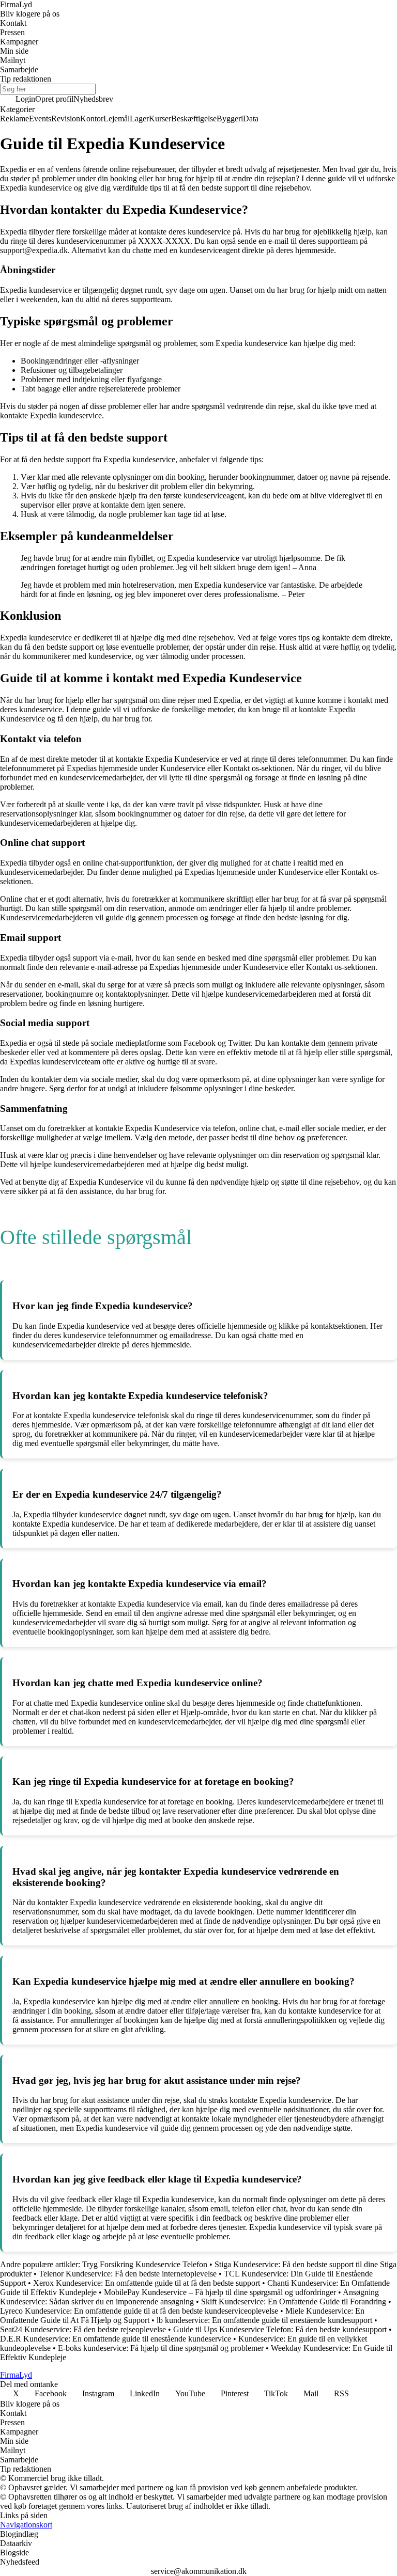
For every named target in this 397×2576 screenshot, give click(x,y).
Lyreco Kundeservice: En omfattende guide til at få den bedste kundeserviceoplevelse (139, 2311)
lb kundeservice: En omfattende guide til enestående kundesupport (264, 2320)
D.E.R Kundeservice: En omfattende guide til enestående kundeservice (116, 2339)
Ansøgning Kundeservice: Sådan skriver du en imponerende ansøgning (189, 2297)
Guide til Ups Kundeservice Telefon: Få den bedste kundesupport (280, 2329)
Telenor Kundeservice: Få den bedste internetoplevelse (128, 2274)
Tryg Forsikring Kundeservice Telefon (145, 2264)
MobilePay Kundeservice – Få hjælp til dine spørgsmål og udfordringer (220, 2292)
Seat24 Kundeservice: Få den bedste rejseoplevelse (83, 2329)
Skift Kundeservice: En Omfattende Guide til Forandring (294, 2302)
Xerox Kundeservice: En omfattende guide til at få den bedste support (147, 2283)
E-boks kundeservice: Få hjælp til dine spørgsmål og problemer (161, 2348)
